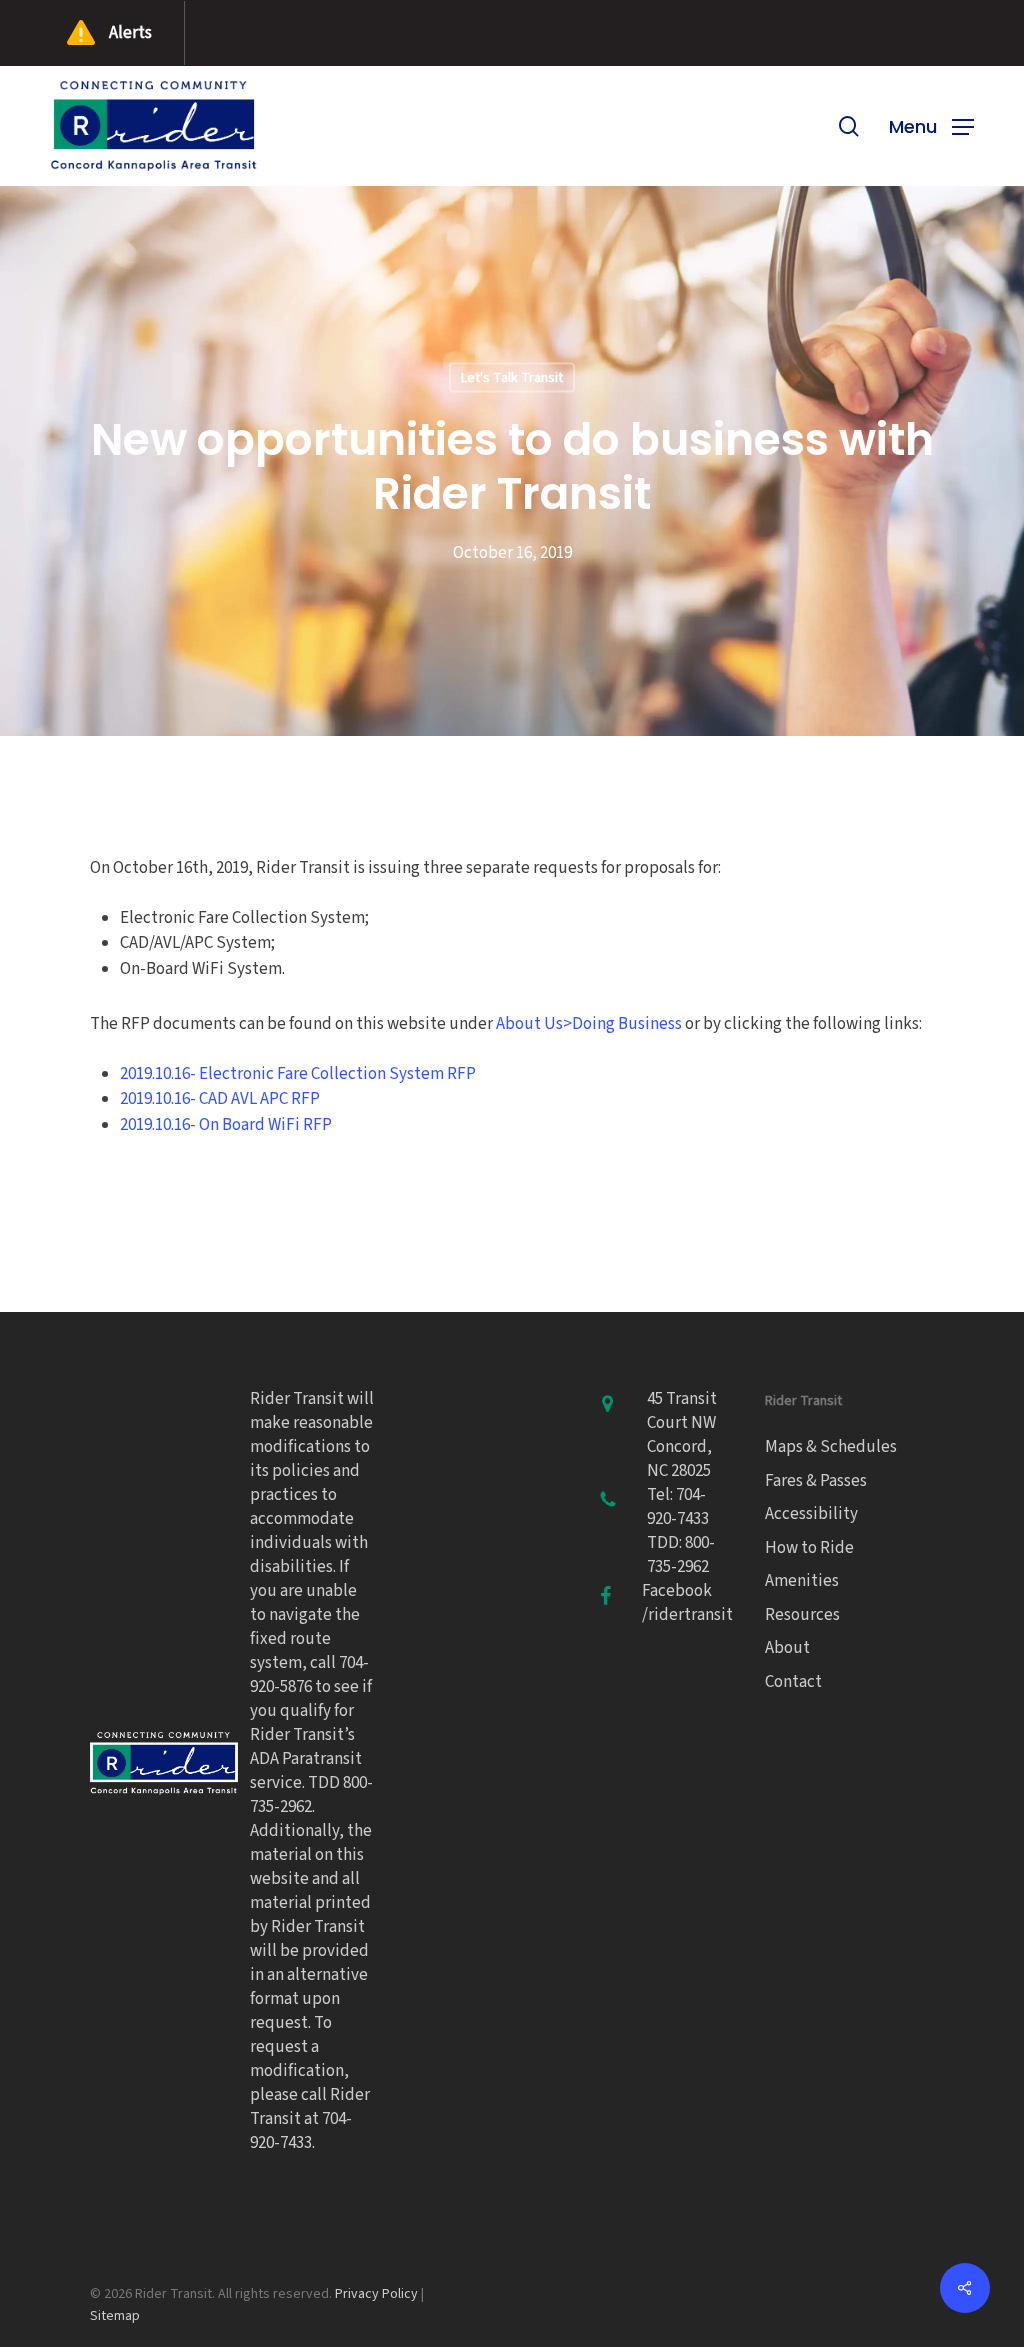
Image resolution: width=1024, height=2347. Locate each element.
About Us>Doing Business (589, 1024)
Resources (802, 1615)
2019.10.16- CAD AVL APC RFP (220, 1099)
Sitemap (115, 2316)
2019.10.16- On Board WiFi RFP (226, 1125)
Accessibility (811, 1514)
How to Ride (809, 1548)
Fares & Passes (816, 1481)
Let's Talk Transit (512, 378)
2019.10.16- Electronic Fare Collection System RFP (298, 1074)
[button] (931, 126)
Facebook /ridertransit (687, 1603)
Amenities (802, 1581)
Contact (793, 1682)
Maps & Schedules (831, 1447)
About (787, 1648)
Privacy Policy (376, 2294)
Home (16, 756)
